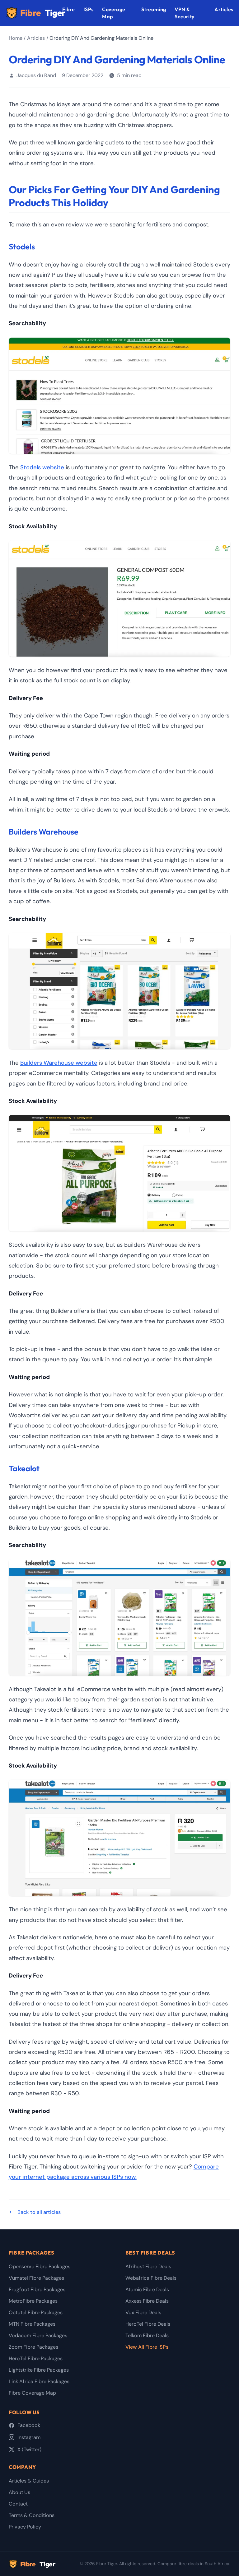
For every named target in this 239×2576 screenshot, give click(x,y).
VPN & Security (185, 13)
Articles (224, 9)
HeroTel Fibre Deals (148, 2324)
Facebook (29, 2425)
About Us (19, 2492)
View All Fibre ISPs (147, 2347)
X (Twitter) (29, 2449)
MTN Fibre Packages (32, 2324)
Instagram (29, 2437)
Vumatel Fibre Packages (36, 2278)
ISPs (89, 9)
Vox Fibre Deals (143, 2312)
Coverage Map (114, 13)
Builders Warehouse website (59, 1063)
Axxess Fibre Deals (147, 2301)
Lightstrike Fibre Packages (39, 2370)
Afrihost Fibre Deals (148, 2267)
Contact (18, 2504)
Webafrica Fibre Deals (151, 2278)
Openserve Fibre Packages (40, 2267)
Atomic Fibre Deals (147, 2289)
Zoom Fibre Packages (33, 2347)
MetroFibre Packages (33, 2301)
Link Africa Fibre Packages (39, 2381)
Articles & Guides (29, 2481)
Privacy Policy (25, 2527)
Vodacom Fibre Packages (38, 2335)
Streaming (154, 9)
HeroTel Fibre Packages (36, 2358)
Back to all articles (39, 2212)
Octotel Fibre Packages (36, 2312)
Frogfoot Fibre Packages (37, 2289)
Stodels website (42, 467)
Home (16, 38)
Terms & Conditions (32, 2515)
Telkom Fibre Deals (147, 2335)
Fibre (41, 13)
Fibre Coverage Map (32, 2393)
